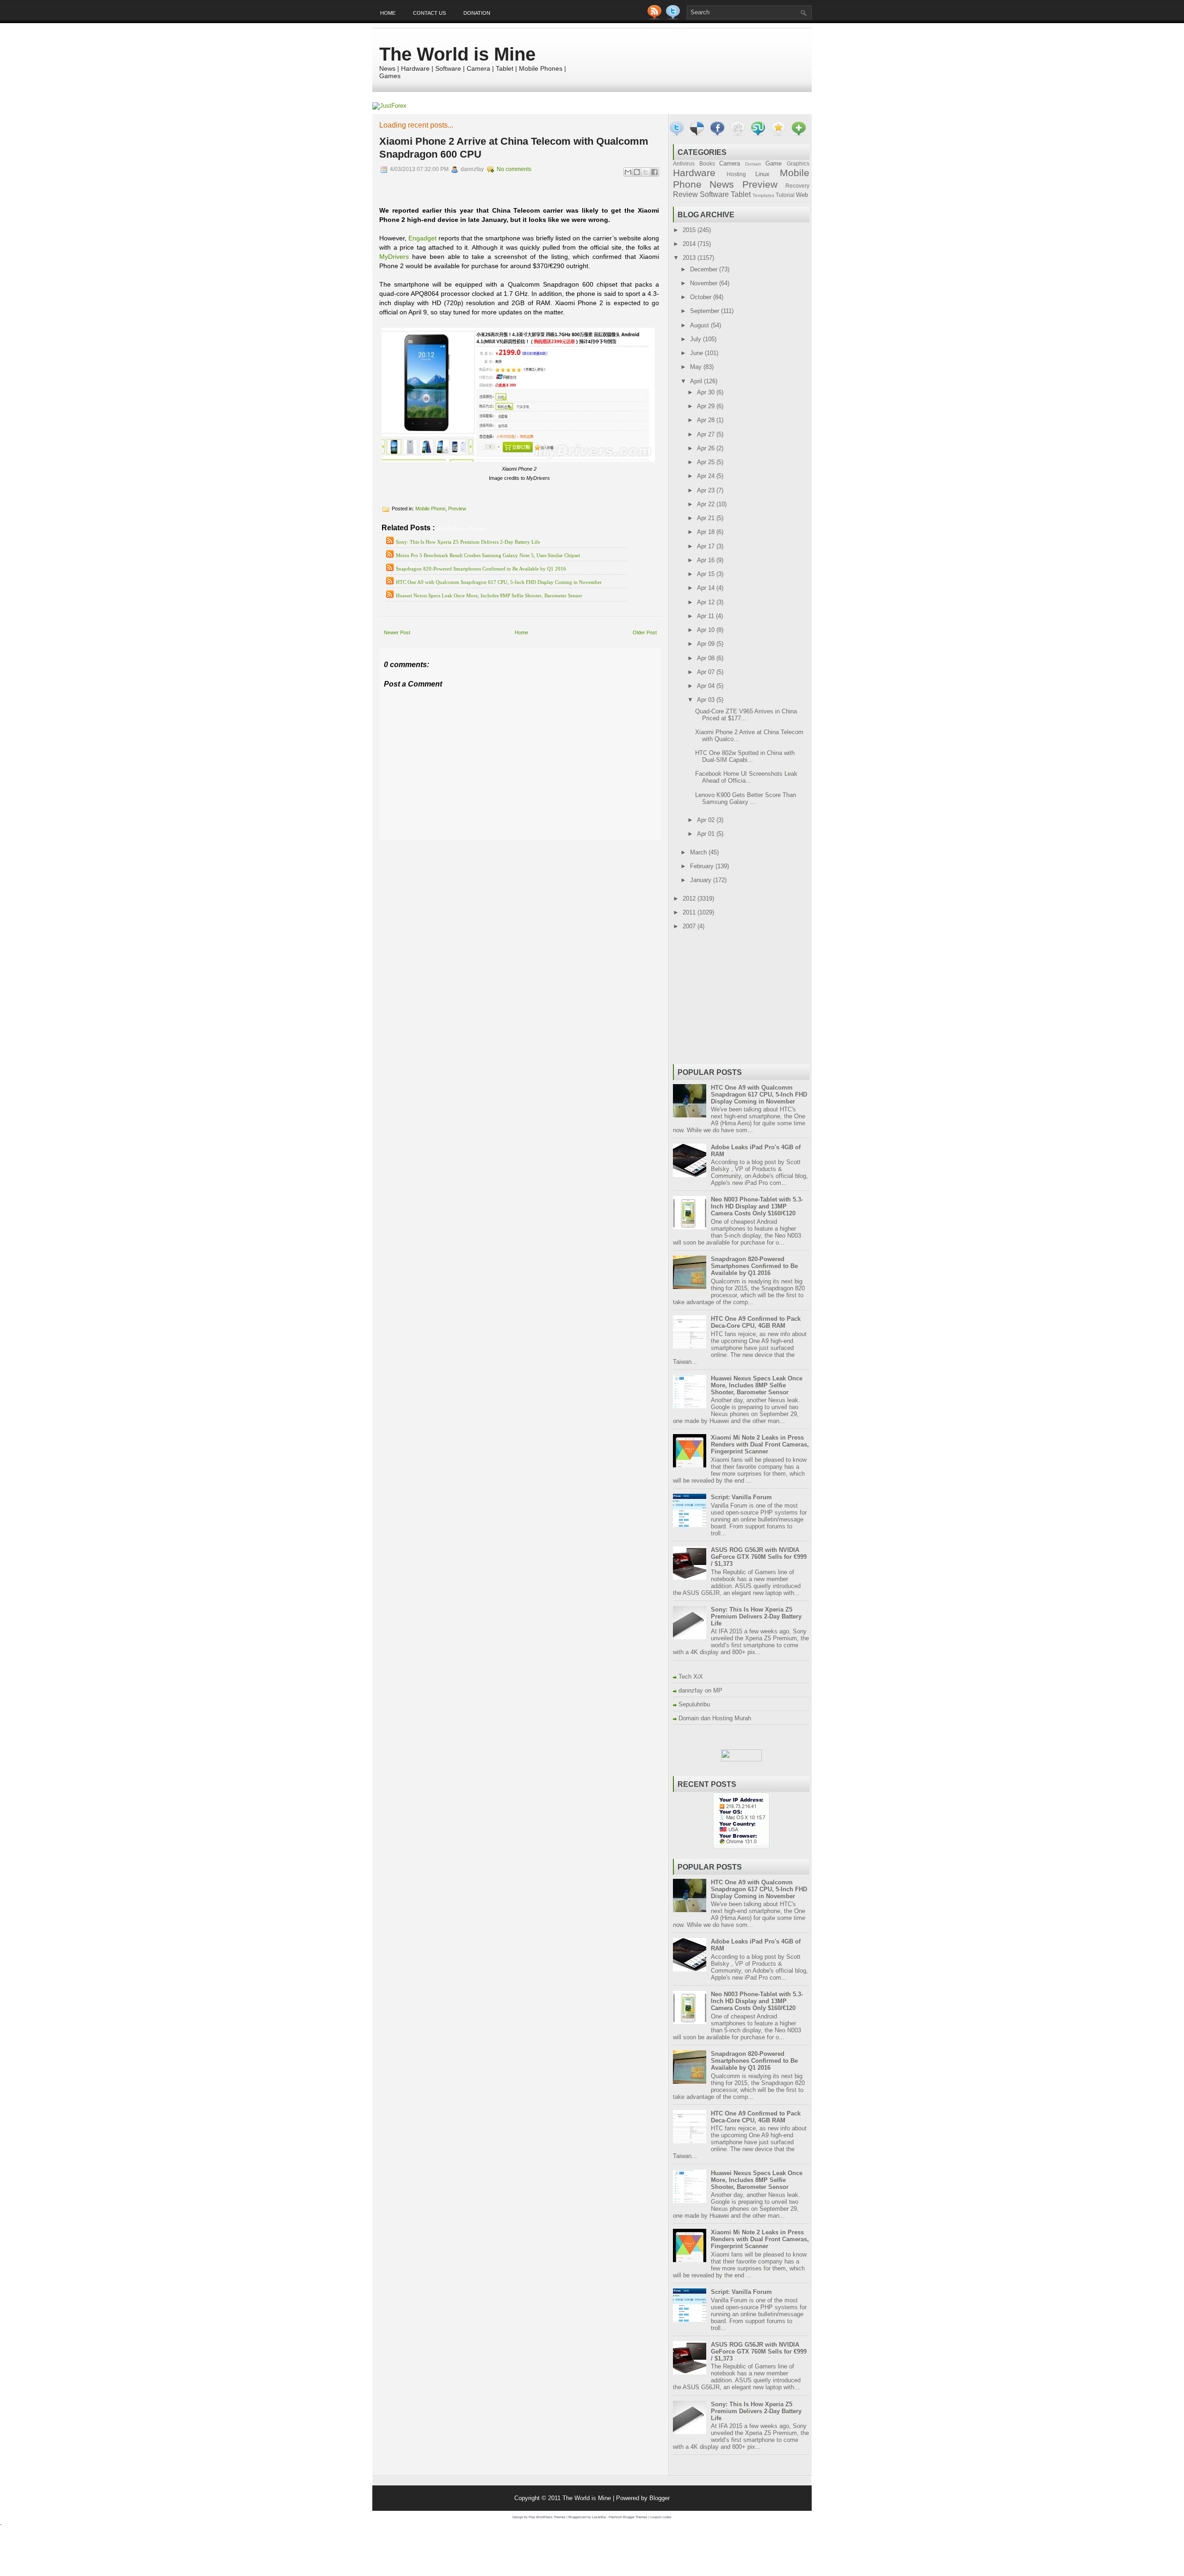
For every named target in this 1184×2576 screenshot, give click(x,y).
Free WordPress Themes (547, 2517)
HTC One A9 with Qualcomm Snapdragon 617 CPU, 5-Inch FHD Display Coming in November (499, 582)
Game (774, 163)
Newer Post (397, 632)
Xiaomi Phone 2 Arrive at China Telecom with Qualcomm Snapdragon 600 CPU (514, 148)
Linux (762, 174)
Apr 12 (707, 602)
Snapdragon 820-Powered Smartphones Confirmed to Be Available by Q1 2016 (481, 569)
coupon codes (661, 2517)
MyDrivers (394, 257)
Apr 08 (707, 658)
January (702, 880)
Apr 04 (707, 686)
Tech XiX (691, 1677)
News (722, 184)
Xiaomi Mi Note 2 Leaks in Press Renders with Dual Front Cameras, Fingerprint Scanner (760, 1444)
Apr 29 (707, 406)
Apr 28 (707, 420)
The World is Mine (457, 54)
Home (388, 13)
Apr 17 (707, 546)
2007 (690, 926)
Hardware (694, 173)
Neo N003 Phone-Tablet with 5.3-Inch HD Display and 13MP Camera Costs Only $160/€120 (757, 1206)
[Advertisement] (487, 847)
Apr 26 (707, 448)
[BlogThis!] (637, 172)
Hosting (736, 174)
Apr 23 (707, 490)
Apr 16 (707, 560)
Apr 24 (707, 476)
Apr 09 (707, 644)
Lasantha (599, 2517)
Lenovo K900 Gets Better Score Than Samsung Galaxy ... (746, 798)
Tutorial (785, 195)
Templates (763, 195)
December (705, 269)
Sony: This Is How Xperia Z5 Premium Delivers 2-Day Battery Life (468, 542)
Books (707, 163)
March (699, 852)
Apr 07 (707, 672)
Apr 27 (707, 434)
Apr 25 (707, 462)
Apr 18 (707, 532)
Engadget (422, 238)
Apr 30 (707, 392)
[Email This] (628, 172)
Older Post (645, 632)
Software (714, 194)
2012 (690, 899)
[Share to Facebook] (654, 172)
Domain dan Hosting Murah (715, 1718)
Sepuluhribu (694, 1704)
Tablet (741, 194)
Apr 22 (707, 504)
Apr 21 (707, 518)
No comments (514, 169)
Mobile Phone (430, 509)
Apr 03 (707, 700)
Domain (753, 164)
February (703, 866)
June (697, 353)
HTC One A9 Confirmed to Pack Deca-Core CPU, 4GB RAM (756, 1322)
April (697, 381)
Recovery (797, 186)
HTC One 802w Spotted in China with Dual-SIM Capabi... (745, 756)
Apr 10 (707, 630)
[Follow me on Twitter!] (674, 17)
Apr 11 (706, 616)
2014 (690, 244)
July (697, 339)
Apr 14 (707, 588)
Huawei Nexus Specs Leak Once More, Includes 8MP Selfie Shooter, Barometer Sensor (489, 595)
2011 (690, 912)
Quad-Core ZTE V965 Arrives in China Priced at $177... (746, 715)
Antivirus (684, 163)
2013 (690, 258)
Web (802, 195)
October (702, 297)
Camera (730, 163)
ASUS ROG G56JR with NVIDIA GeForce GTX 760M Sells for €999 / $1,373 (759, 1557)
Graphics (798, 163)
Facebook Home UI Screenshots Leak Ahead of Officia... (746, 777)
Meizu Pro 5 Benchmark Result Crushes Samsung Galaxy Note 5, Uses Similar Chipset (488, 555)
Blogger (660, 2498)
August (700, 325)
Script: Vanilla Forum (741, 1497)
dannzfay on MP (700, 1690)
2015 (690, 230)
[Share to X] (646, 172)
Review (685, 194)
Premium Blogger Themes (628, 2517)
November (705, 283)
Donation (477, 13)
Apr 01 (707, 834)
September (706, 311)
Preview (457, 509)
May (697, 367)
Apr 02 (707, 820)
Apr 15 (707, 574)
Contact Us (429, 13)
